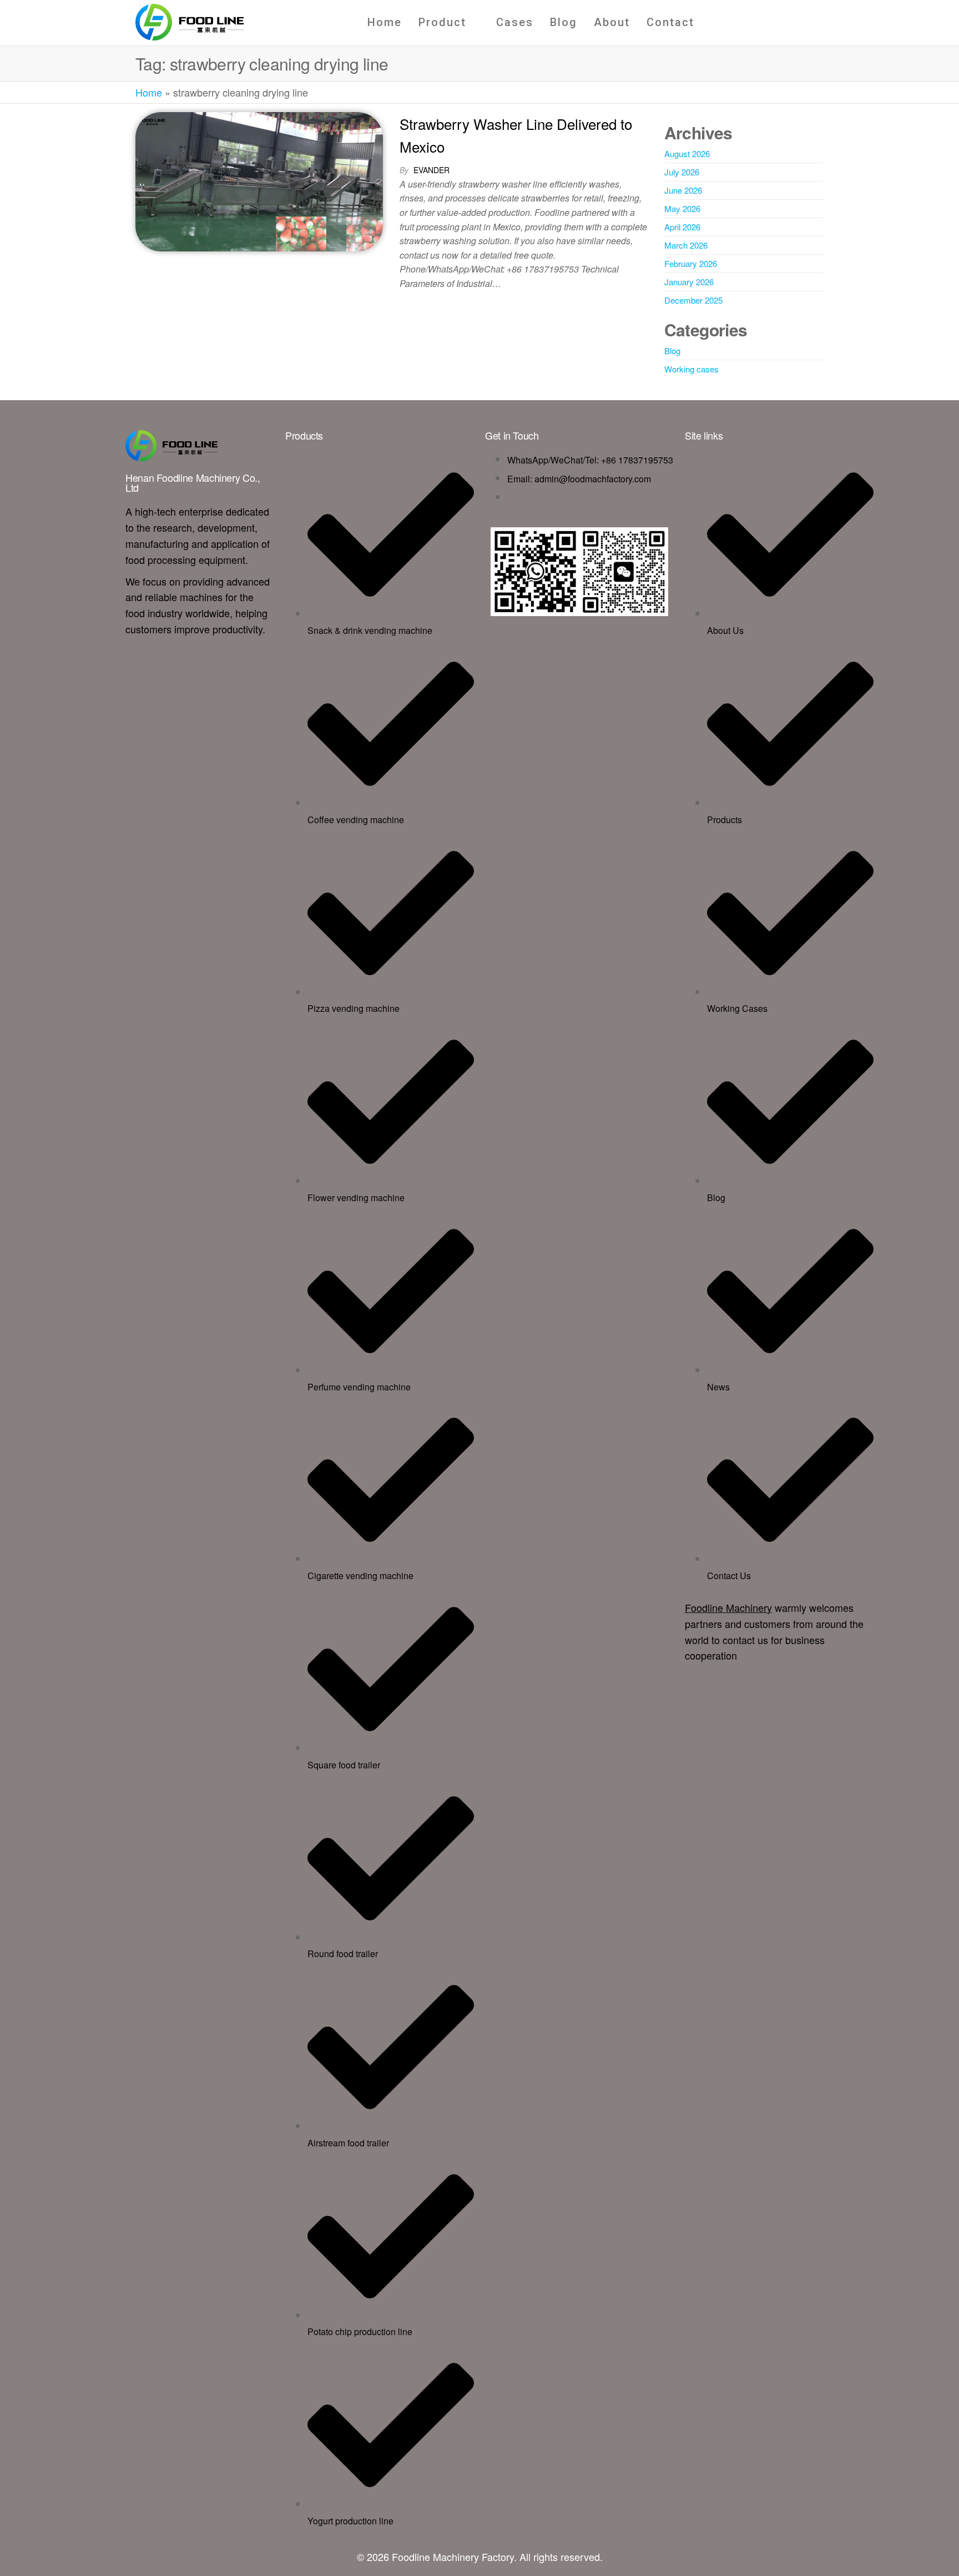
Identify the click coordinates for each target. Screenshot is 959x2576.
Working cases (692, 369)
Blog (564, 22)
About (612, 22)
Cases (515, 22)
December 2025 (693, 300)
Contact (670, 22)
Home (385, 22)
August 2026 (687, 153)
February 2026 (691, 263)
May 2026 (682, 208)
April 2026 (682, 227)
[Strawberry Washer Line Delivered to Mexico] (259, 180)
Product (442, 22)
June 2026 (683, 190)
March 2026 (686, 245)
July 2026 (682, 172)
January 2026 (689, 282)
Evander (431, 170)
